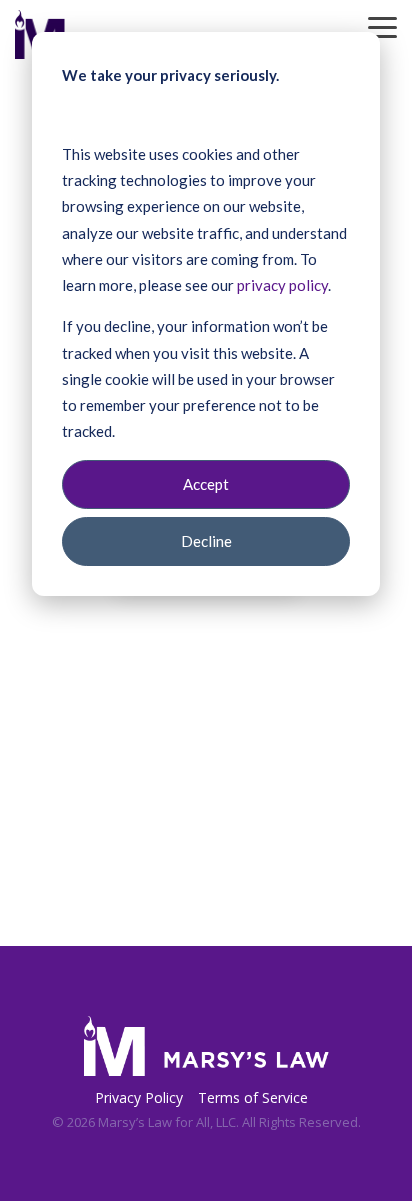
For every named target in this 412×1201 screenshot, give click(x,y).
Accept (206, 484)
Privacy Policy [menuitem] (139, 1097)
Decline (206, 541)
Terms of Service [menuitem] (253, 1097)
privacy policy (282, 285)
